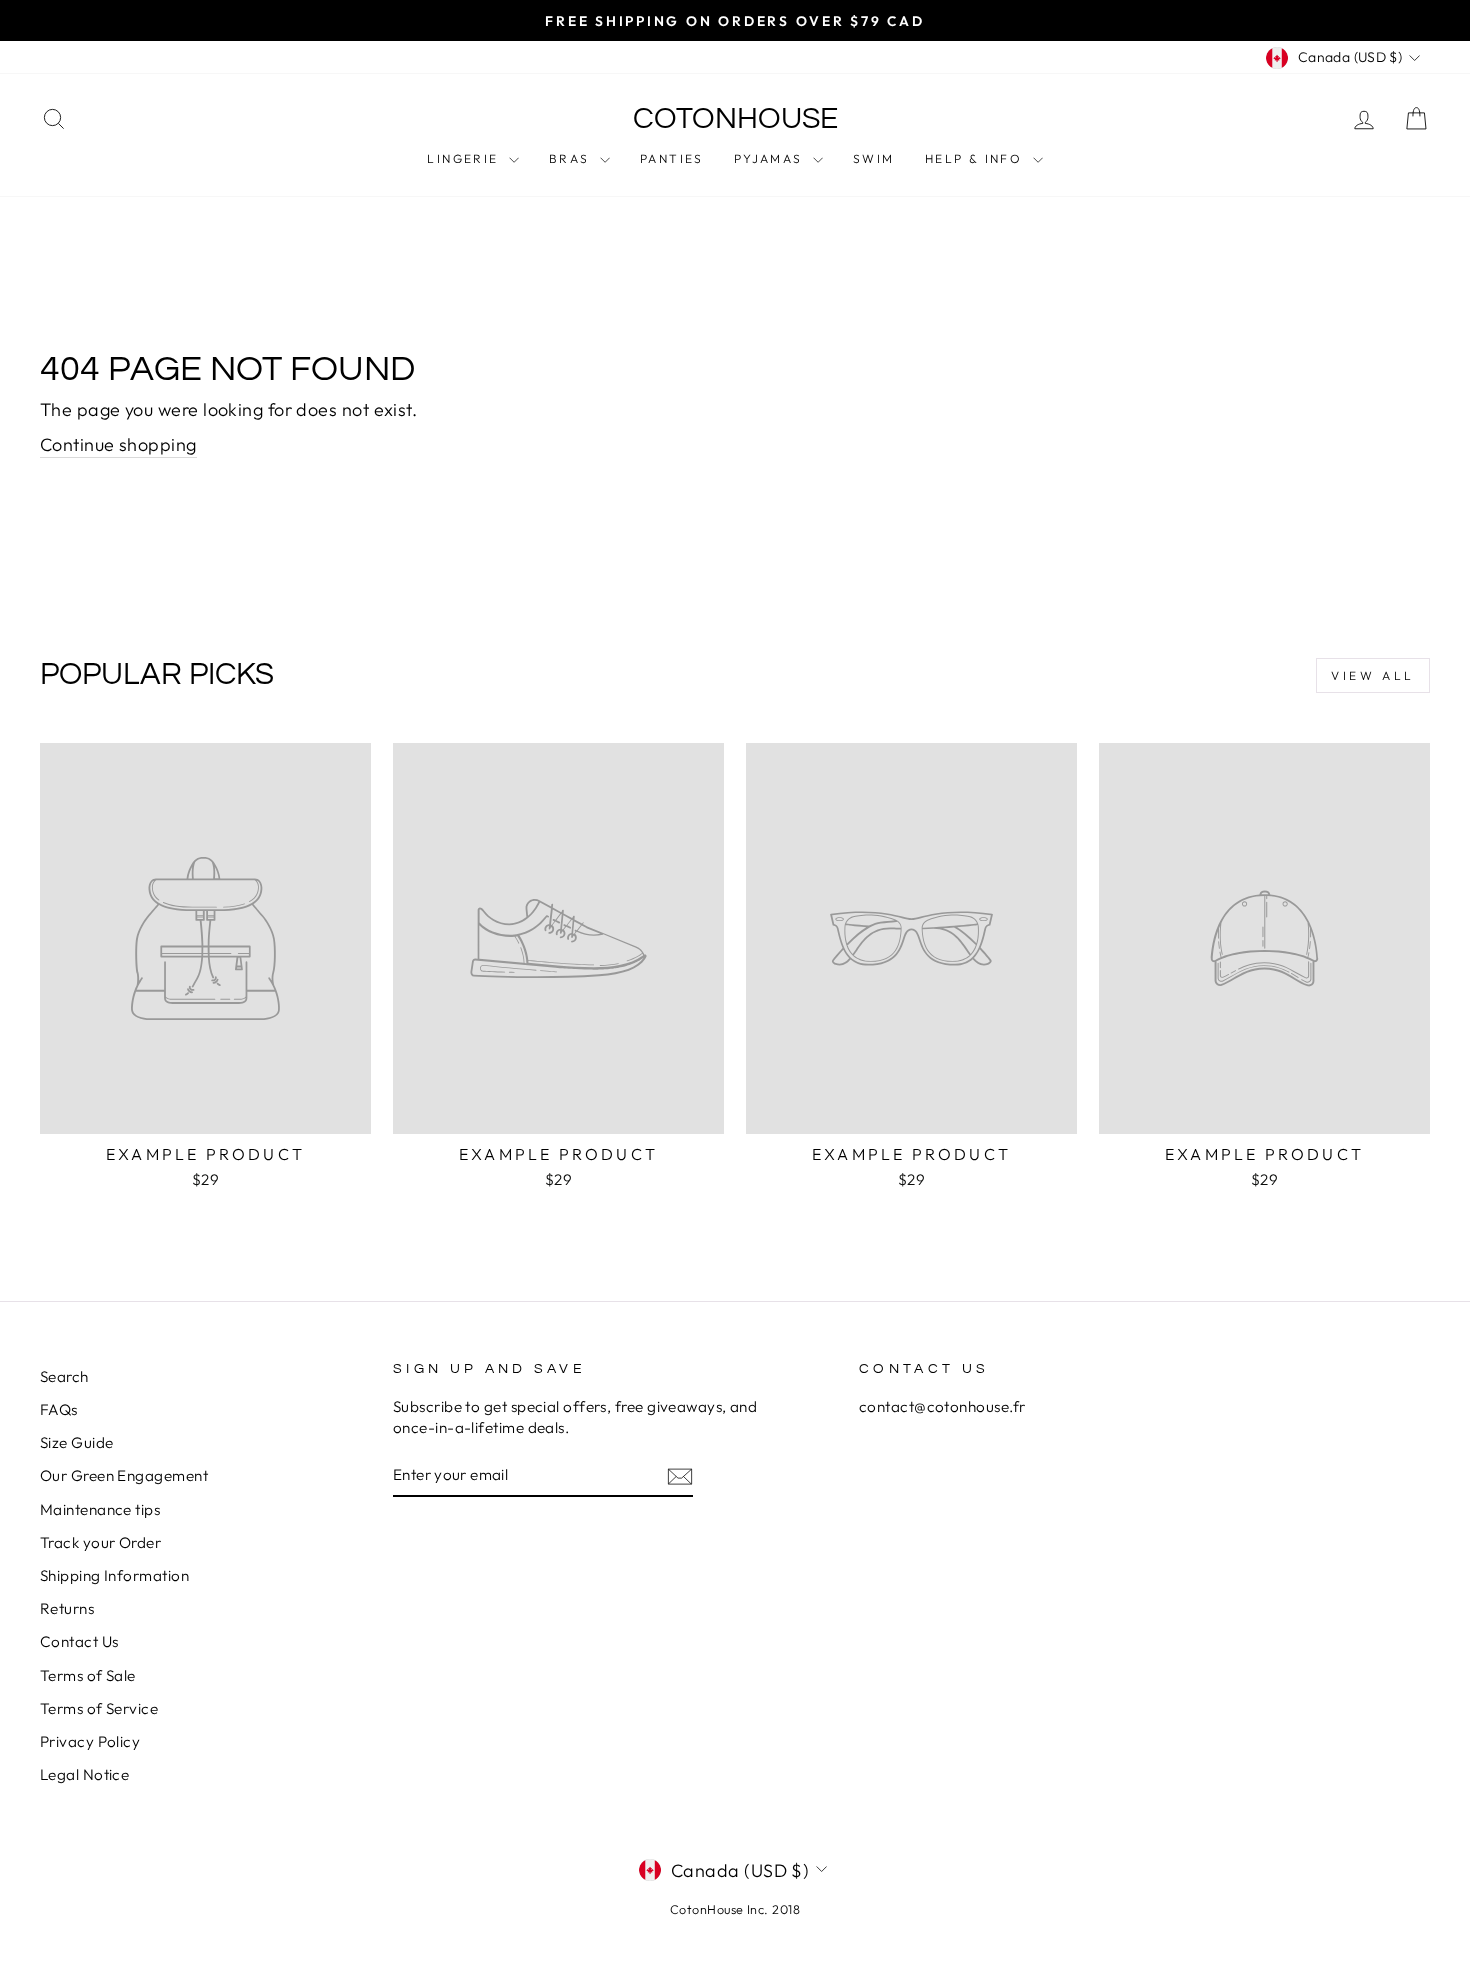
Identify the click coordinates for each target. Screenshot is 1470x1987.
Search (64, 1376)
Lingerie (465, 158)
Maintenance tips (100, 1509)
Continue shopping (118, 444)
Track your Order (100, 1542)
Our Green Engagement (124, 1475)
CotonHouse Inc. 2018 (735, 1909)
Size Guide (77, 1442)
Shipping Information (114, 1575)
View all (1373, 675)
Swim (874, 158)
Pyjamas (771, 158)
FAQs (59, 1409)
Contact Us (79, 1641)
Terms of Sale (88, 1675)
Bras (572, 158)
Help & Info (976, 158)
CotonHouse (735, 118)
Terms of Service (99, 1708)
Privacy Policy (90, 1741)
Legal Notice (84, 1774)
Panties (672, 158)
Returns (67, 1608)
